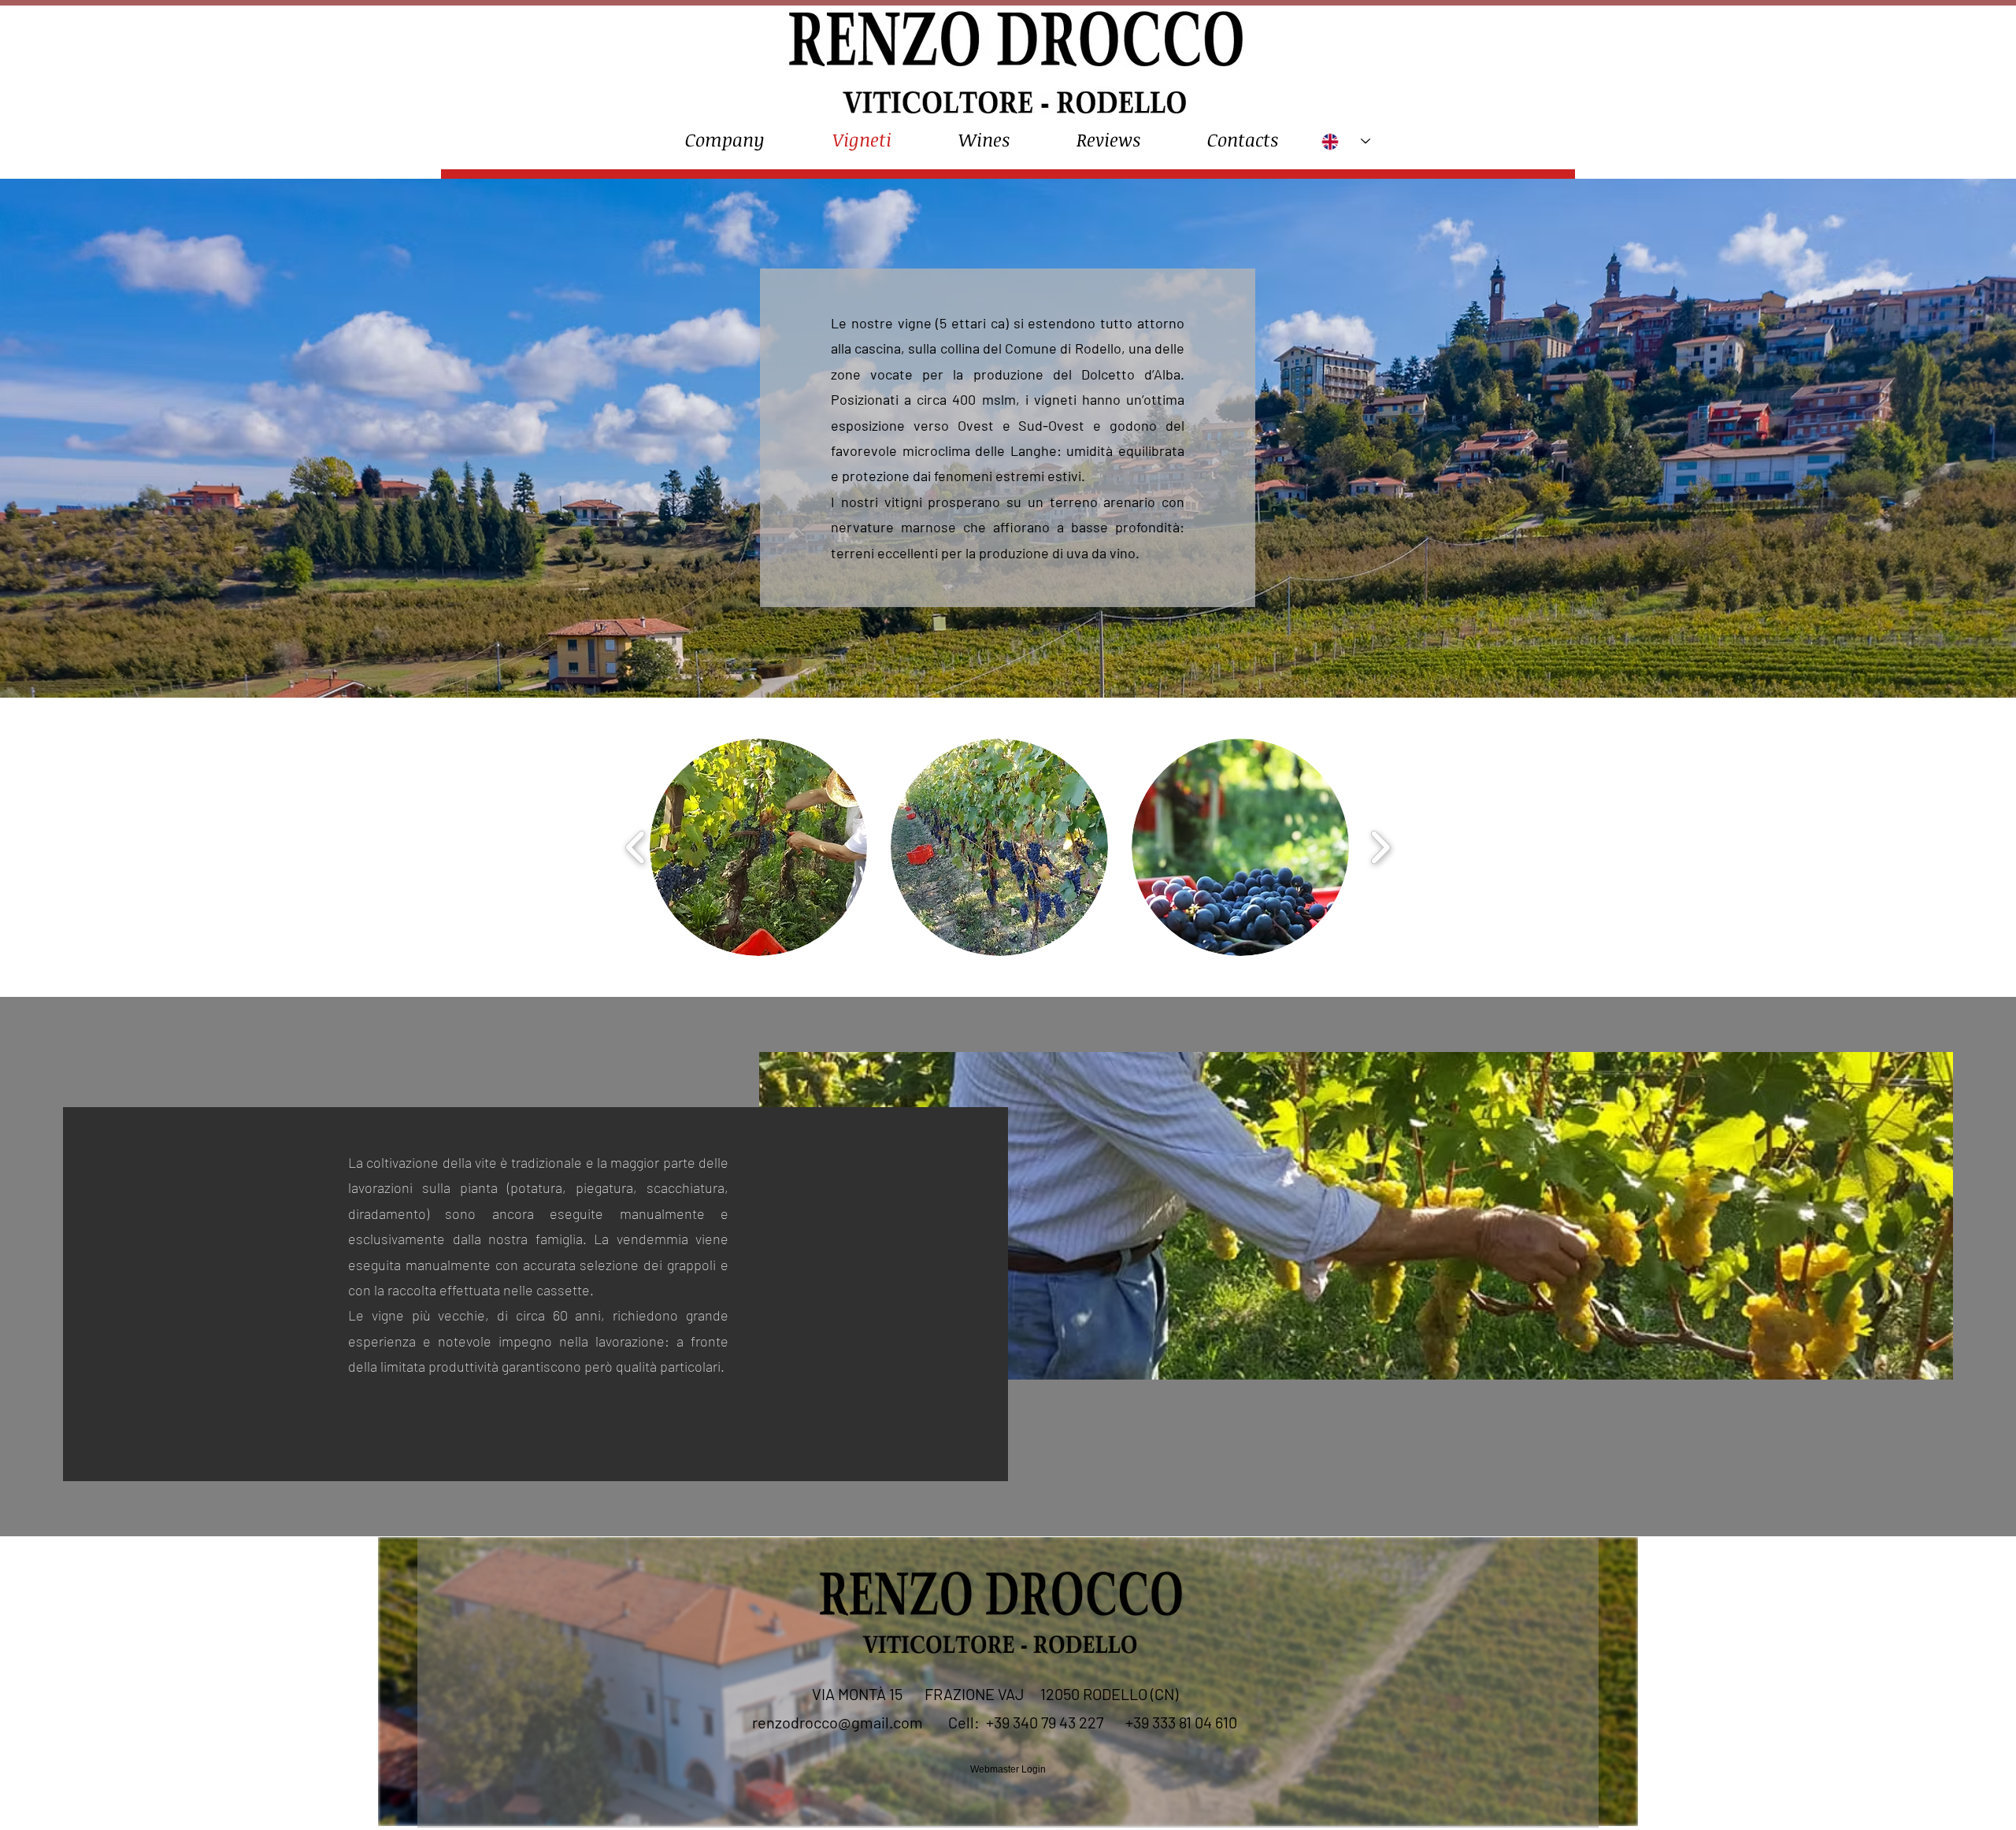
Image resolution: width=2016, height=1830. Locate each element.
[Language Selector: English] (1346, 141)
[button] (758, 847)
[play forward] (1380, 847)
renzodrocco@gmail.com (838, 1722)
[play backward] (636, 847)
